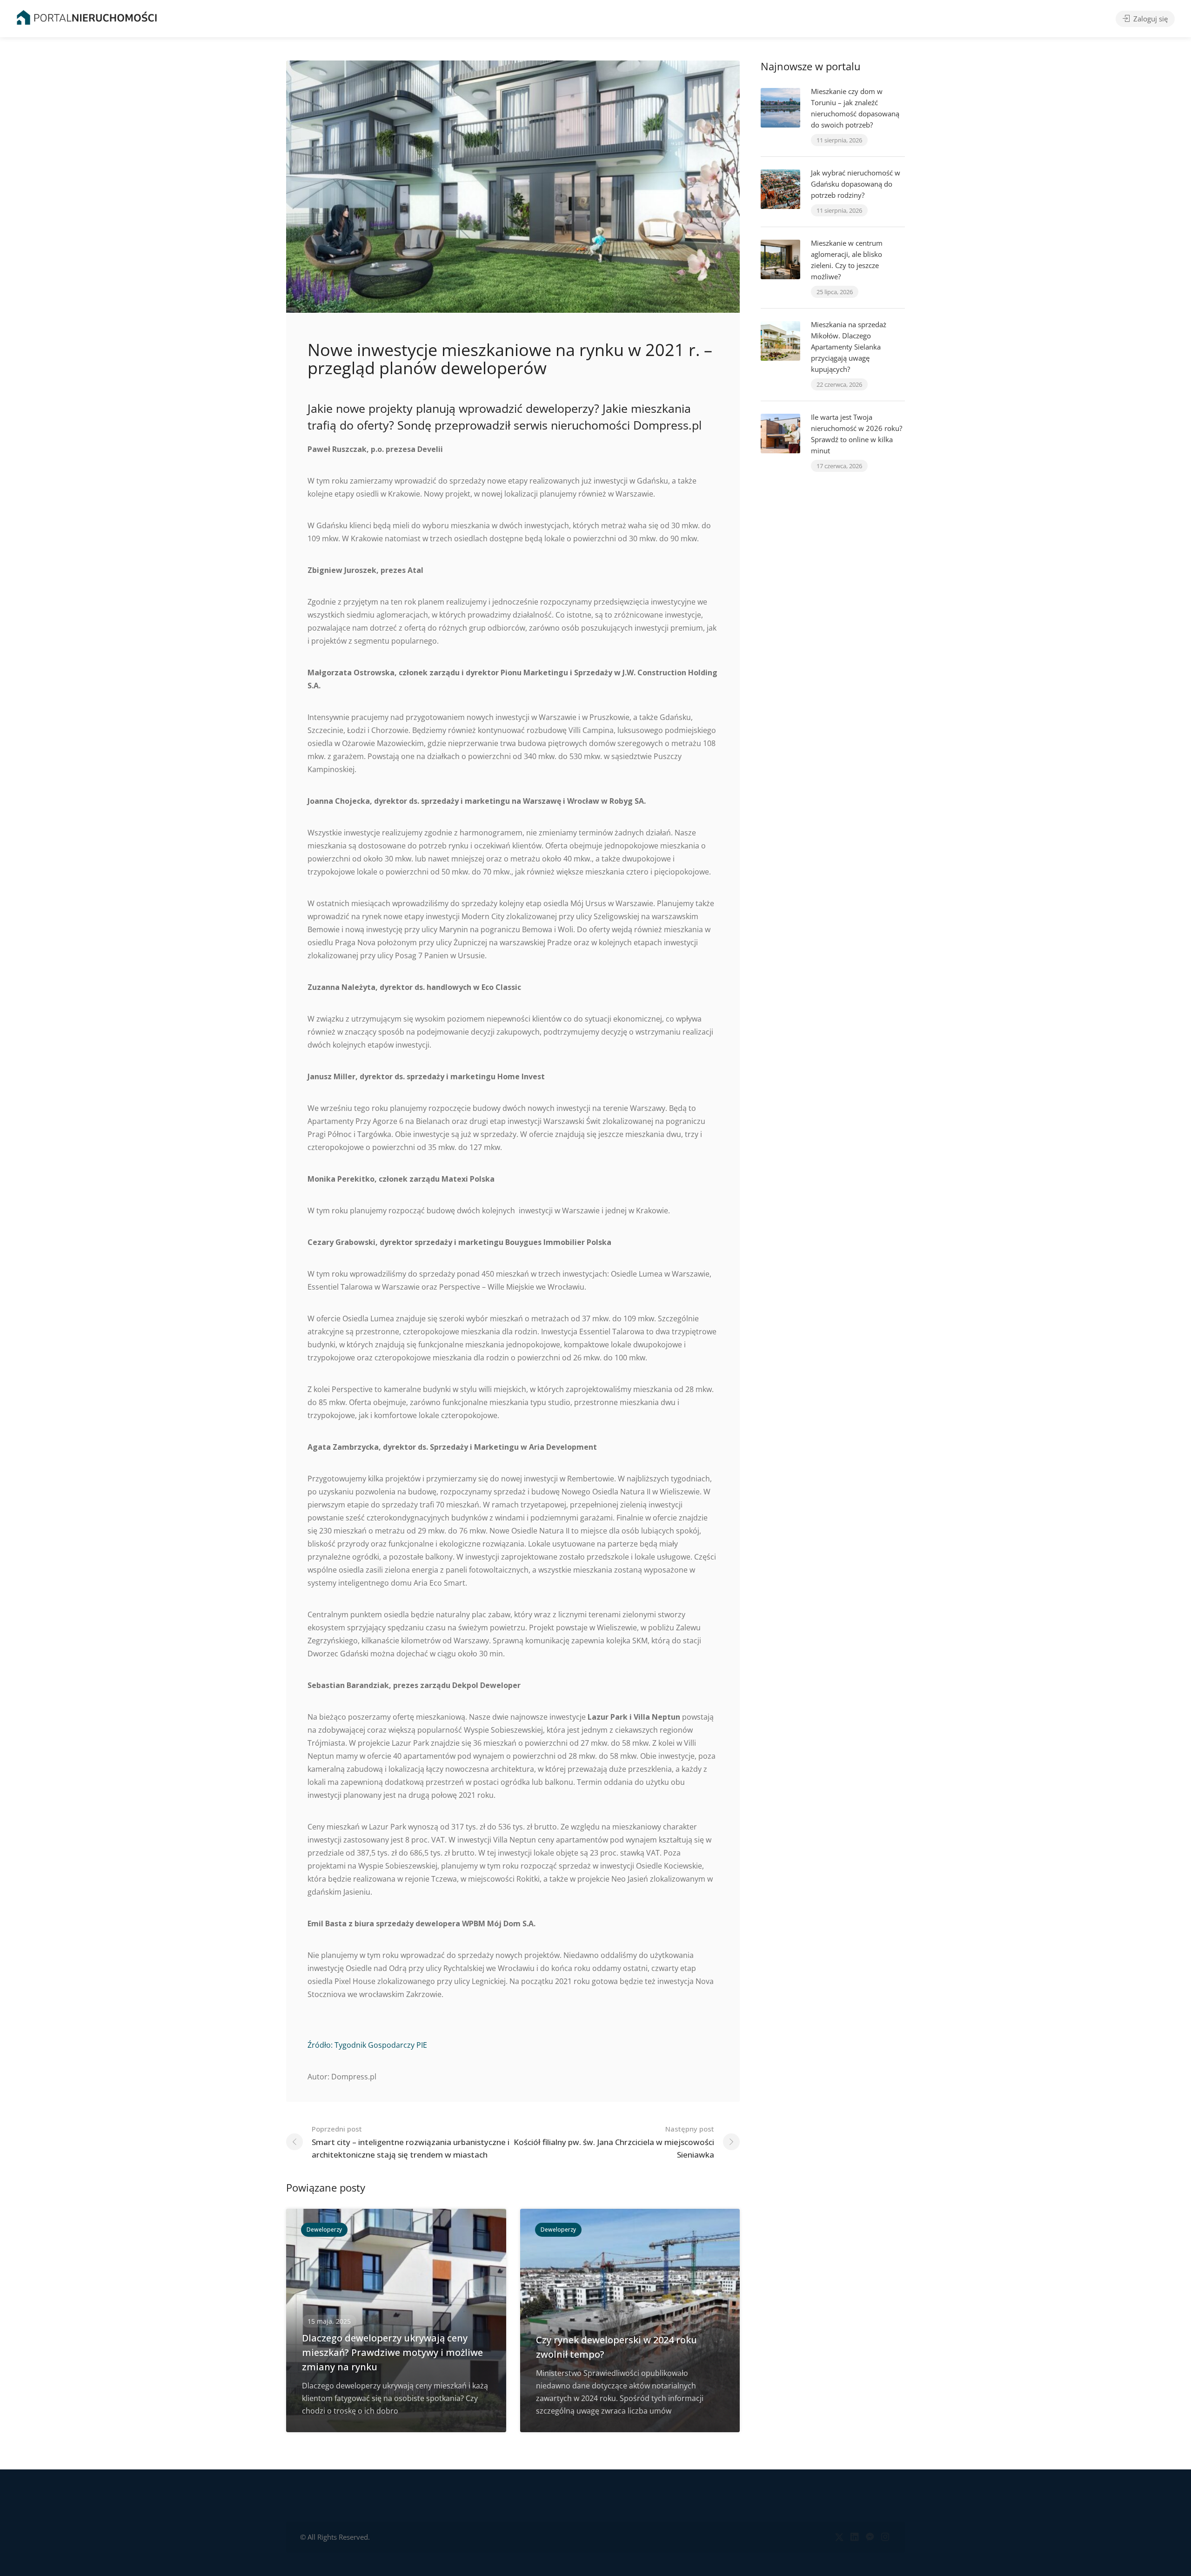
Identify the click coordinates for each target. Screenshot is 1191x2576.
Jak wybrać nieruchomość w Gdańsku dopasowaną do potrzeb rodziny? (856, 184)
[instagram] (885, 2537)
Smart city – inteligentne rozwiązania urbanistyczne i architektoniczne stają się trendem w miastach (411, 2142)
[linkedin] (854, 2537)
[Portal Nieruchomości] (87, 17)
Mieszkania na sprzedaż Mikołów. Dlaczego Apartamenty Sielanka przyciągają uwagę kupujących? (849, 347)
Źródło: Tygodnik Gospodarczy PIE (367, 2045)
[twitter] (839, 2537)
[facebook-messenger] (870, 2537)
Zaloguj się (1150, 19)
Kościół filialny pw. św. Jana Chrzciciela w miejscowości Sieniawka (614, 2142)
